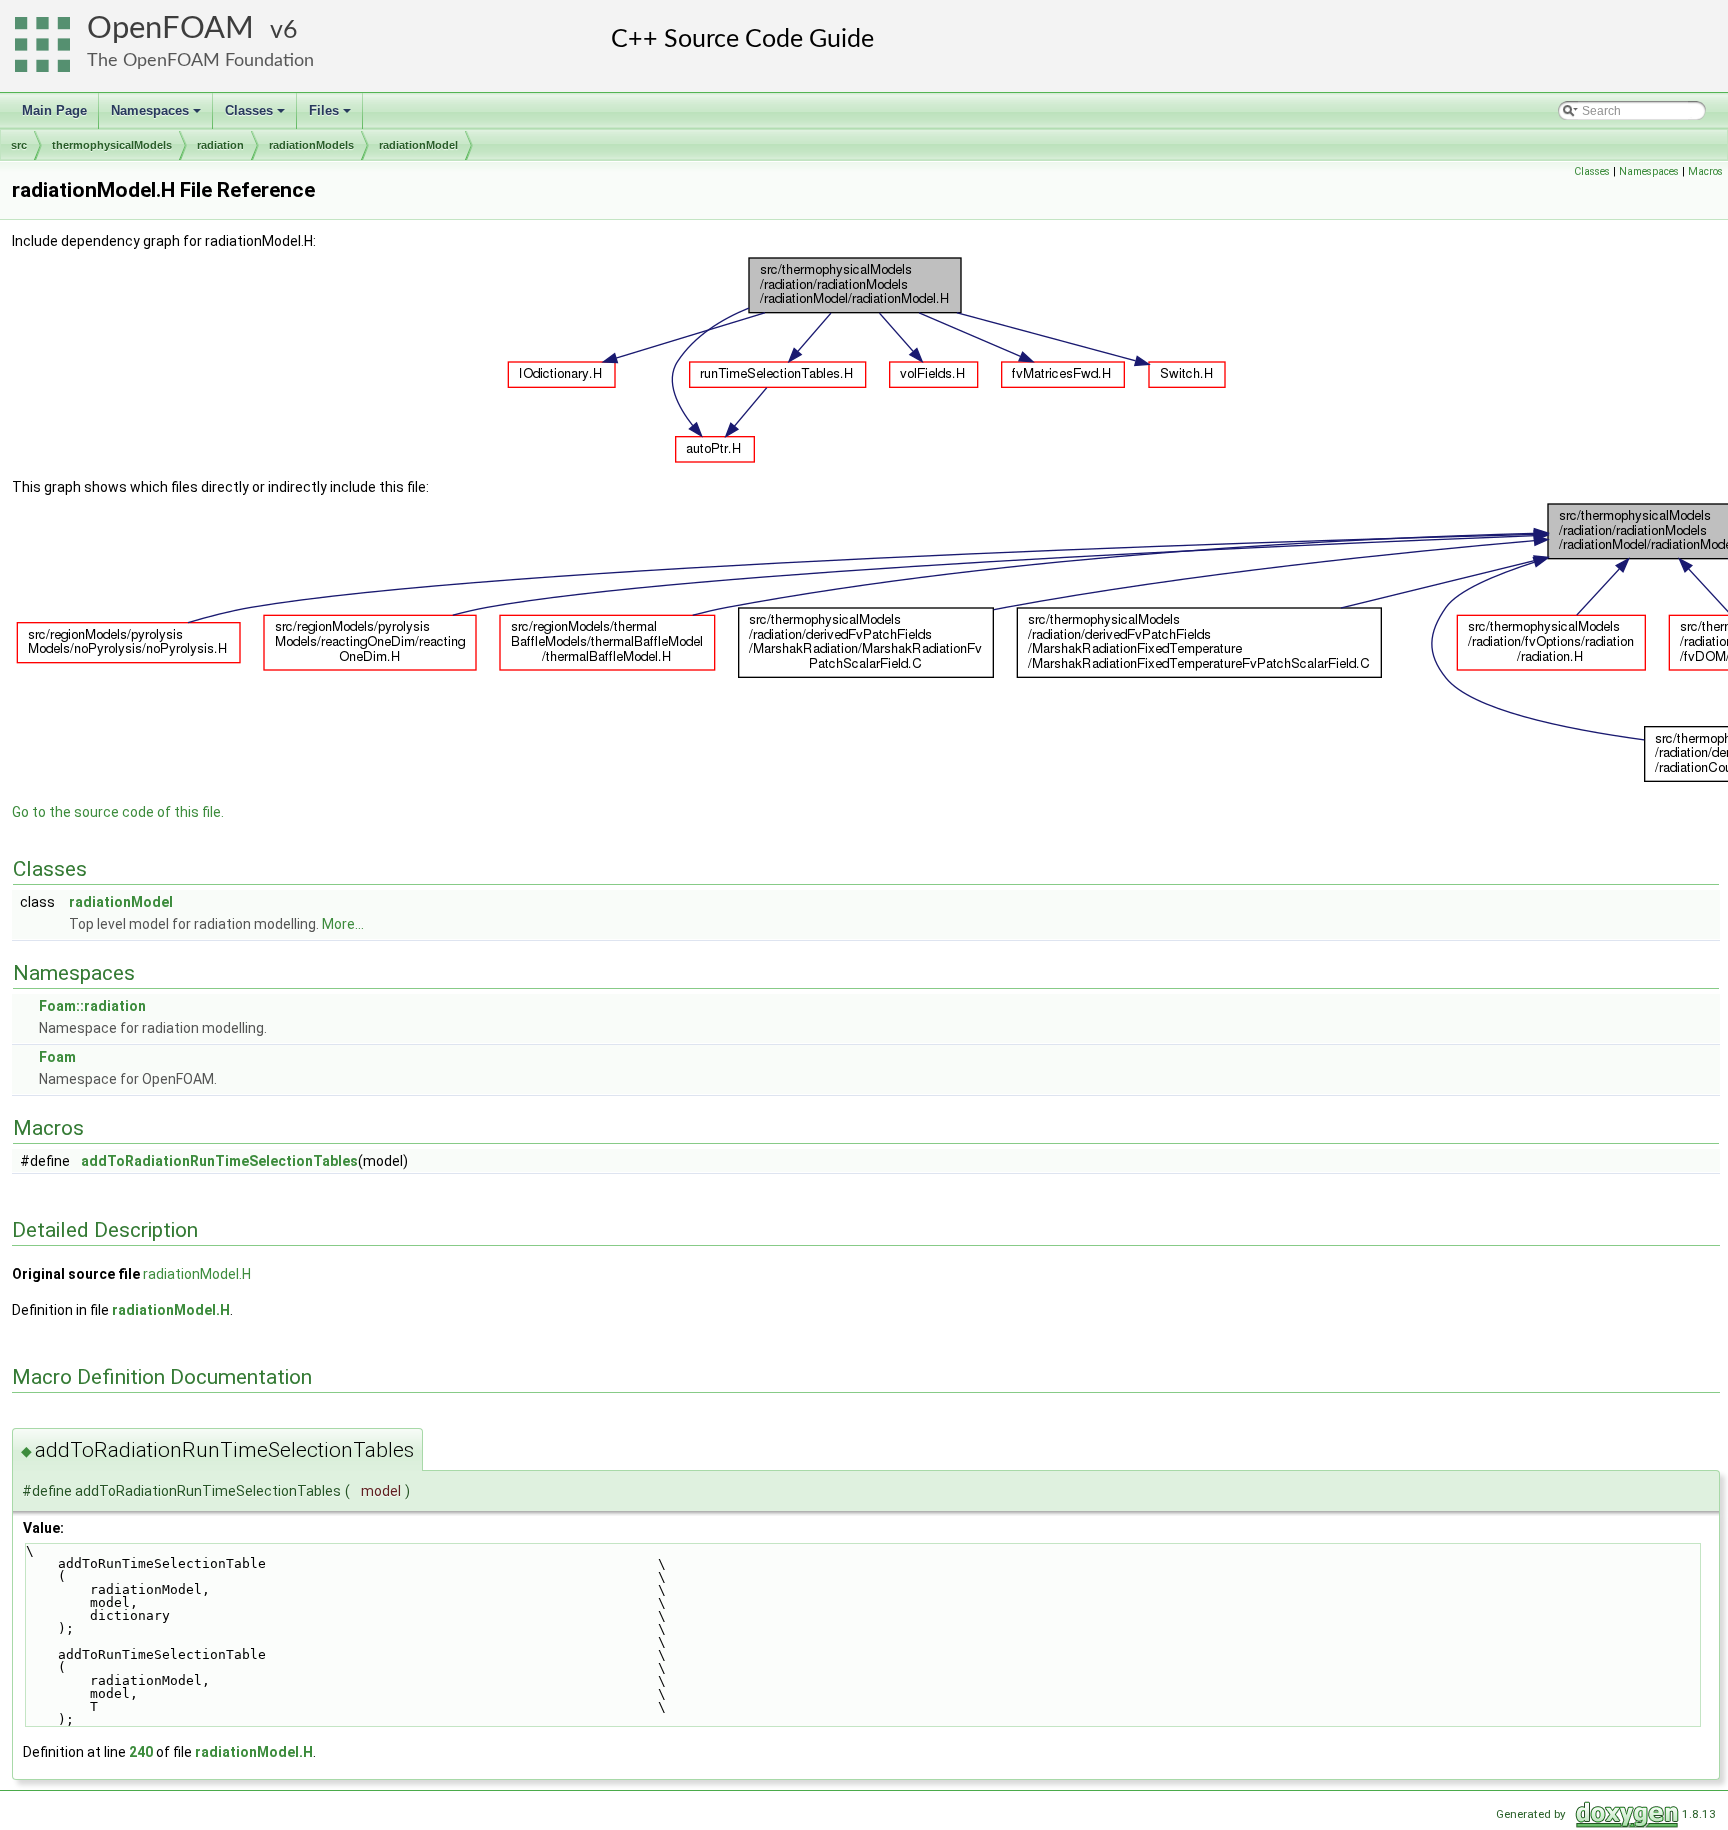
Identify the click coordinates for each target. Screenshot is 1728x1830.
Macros (1705, 171)
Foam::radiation (92, 1006)
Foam (57, 1057)
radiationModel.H (197, 1274)
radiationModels (311, 145)
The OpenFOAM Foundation (200, 60)
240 (141, 1752)
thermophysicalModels (112, 145)
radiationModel (418, 145)
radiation (220, 145)
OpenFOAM (170, 28)
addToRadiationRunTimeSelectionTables (219, 1161)
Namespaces (157, 116)
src (19, 145)
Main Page (54, 110)
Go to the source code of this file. (118, 812)
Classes (256, 116)
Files (331, 116)
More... (343, 924)
